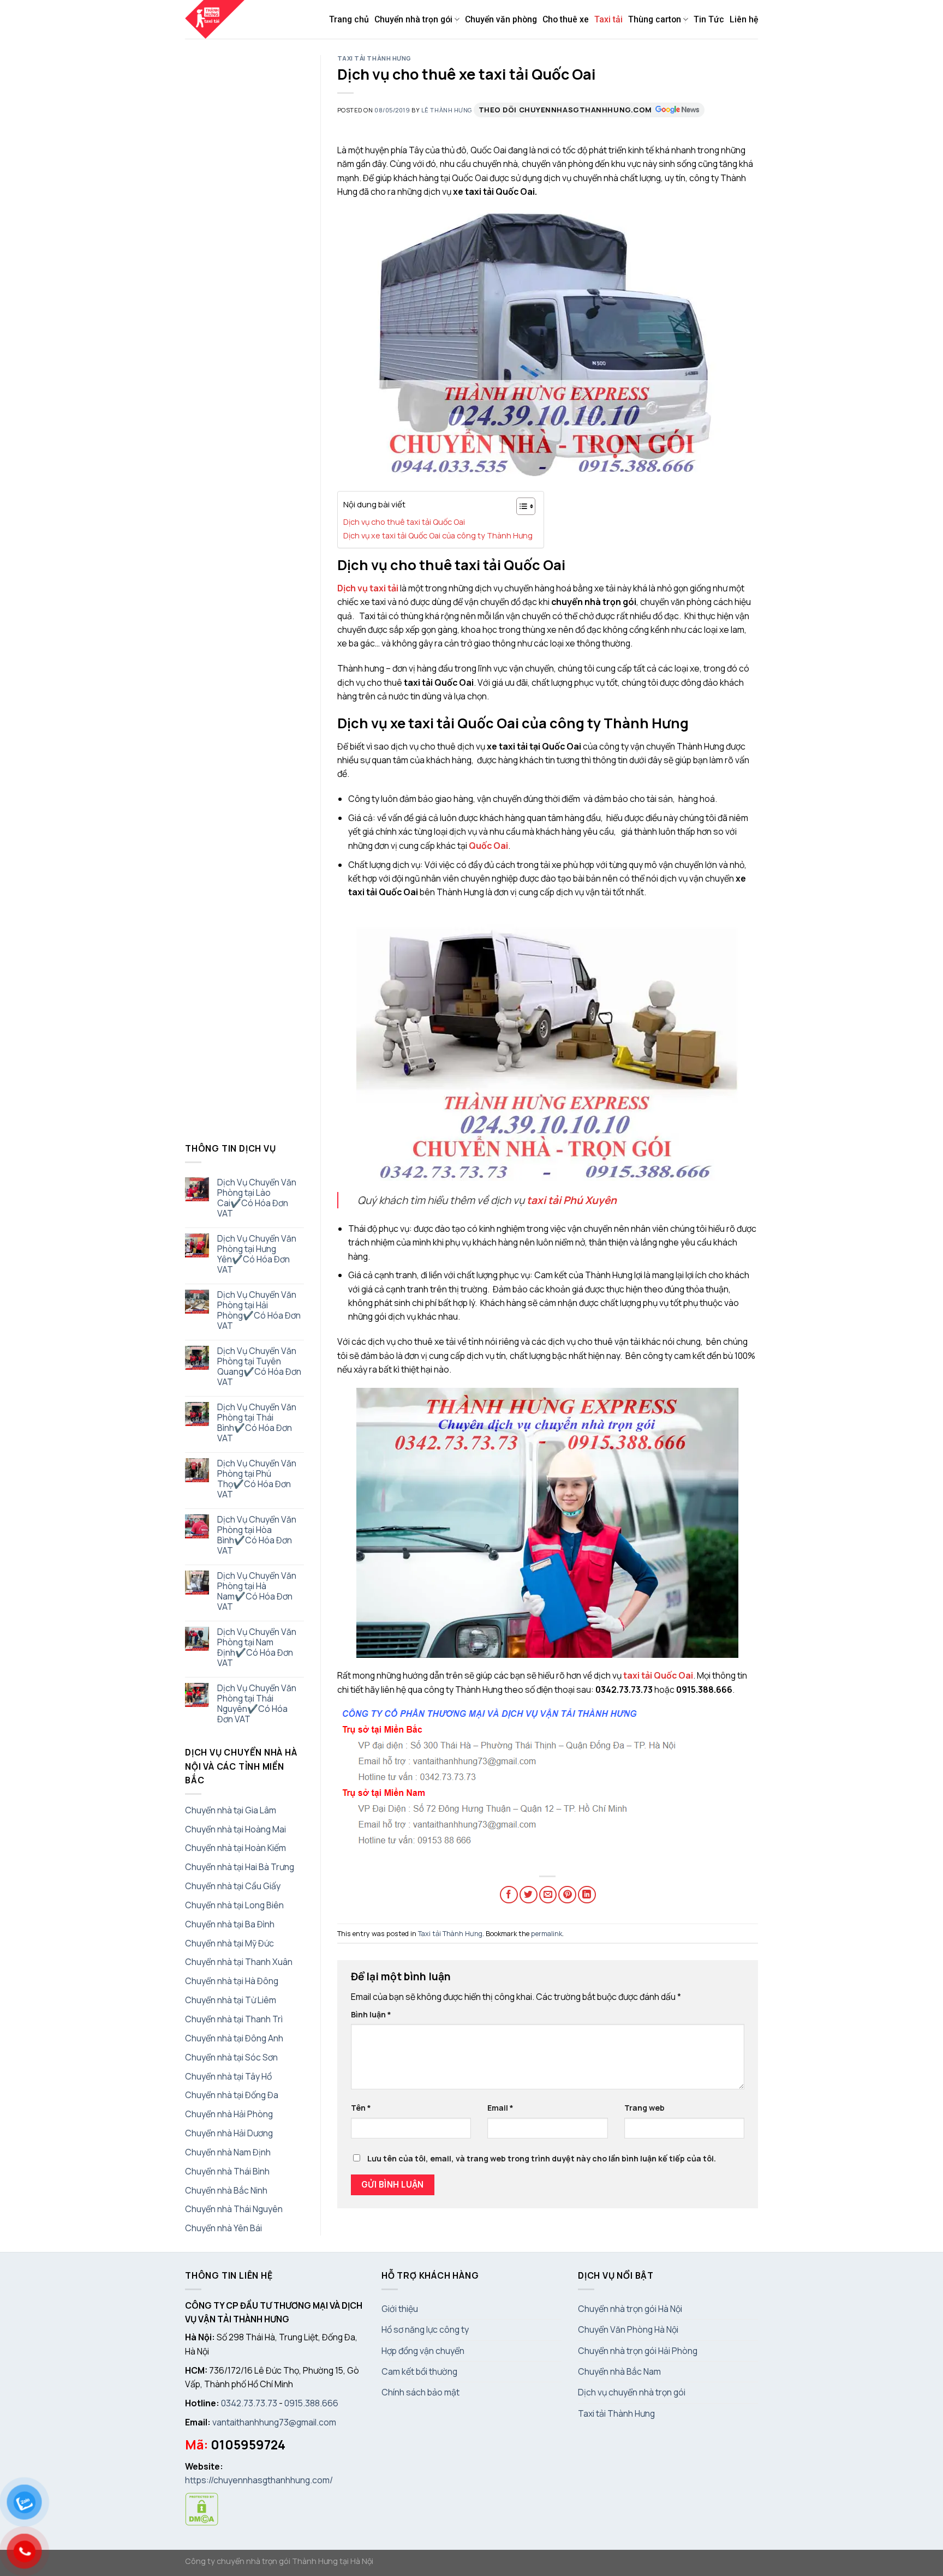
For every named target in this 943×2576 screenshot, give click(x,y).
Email (500, 2108)
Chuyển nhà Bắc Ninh (226, 2190)
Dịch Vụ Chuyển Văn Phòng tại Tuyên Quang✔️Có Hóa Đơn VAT (259, 1367)
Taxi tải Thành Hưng (375, 58)
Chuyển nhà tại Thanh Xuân (239, 1962)
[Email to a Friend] (548, 1895)
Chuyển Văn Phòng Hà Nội (628, 2329)
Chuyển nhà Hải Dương (229, 2133)
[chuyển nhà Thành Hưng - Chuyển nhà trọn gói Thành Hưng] (216, 19)
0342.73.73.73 (249, 2403)
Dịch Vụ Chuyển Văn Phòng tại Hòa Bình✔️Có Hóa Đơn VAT (257, 1535)
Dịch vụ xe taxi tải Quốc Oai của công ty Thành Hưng (438, 535)
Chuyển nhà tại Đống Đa (232, 2095)
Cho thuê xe (566, 19)
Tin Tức (709, 19)
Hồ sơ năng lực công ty (425, 2329)
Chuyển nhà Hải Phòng (229, 2114)
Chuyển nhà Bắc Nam (619, 2371)
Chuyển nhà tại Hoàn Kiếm (235, 1848)
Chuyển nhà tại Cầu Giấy (233, 1886)
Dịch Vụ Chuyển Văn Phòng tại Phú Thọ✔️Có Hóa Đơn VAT (257, 1479)
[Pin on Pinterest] (567, 1895)
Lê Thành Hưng (447, 110)
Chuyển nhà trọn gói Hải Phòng (638, 2351)
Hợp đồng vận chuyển (423, 2351)
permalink (547, 1933)
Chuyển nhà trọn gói (413, 19)
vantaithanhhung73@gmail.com (274, 2422)
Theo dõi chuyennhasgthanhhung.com (565, 110)
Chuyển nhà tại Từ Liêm (231, 2000)
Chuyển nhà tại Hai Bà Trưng (240, 1867)
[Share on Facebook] (509, 1895)
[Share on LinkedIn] (587, 1895)
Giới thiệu (400, 2309)
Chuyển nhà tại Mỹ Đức (229, 1943)
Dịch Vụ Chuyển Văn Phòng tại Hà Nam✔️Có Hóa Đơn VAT (257, 1591)
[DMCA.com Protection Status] (202, 2508)
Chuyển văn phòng (501, 19)
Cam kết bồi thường (419, 2371)
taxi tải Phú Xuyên (572, 1200)
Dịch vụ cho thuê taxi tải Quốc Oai (404, 522)
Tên (361, 2108)
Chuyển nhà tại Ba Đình (230, 1924)
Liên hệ (744, 19)
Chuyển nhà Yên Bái (223, 2228)
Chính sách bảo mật (420, 2392)
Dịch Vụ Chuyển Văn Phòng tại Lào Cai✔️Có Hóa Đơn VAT (257, 1198)
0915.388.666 (311, 2403)
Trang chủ (349, 19)
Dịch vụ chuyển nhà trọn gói (632, 2392)
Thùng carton (655, 19)
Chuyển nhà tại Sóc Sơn (231, 2057)
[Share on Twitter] (529, 1895)
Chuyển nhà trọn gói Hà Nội (630, 2309)
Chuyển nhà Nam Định (228, 2152)
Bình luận (371, 2014)
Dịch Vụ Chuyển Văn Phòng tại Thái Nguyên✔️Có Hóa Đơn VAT (257, 1704)
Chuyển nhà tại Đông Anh (234, 2038)
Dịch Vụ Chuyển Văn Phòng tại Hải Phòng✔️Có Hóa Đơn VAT (259, 1310)
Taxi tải (608, 19)
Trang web (644, 2108)
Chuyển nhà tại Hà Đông (232, 1981)
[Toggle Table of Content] (520, 506)
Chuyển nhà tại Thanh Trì (234, 2019)
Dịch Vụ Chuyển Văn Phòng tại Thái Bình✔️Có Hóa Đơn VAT (257, 1423)
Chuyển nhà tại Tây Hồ (228, 2076)
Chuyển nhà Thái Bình (227, 2171)
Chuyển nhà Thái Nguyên (234, 2209)
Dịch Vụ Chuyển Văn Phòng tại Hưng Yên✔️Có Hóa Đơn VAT (257, 1254)
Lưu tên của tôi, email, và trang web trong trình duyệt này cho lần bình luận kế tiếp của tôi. (542, 2158)
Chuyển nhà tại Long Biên (234, 1905)
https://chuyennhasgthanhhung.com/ (259, 2480)
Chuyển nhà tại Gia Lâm (231, 1810)
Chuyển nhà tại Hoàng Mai (235, 1829)
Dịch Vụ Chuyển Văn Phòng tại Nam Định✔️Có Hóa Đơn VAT (257, 1648)
